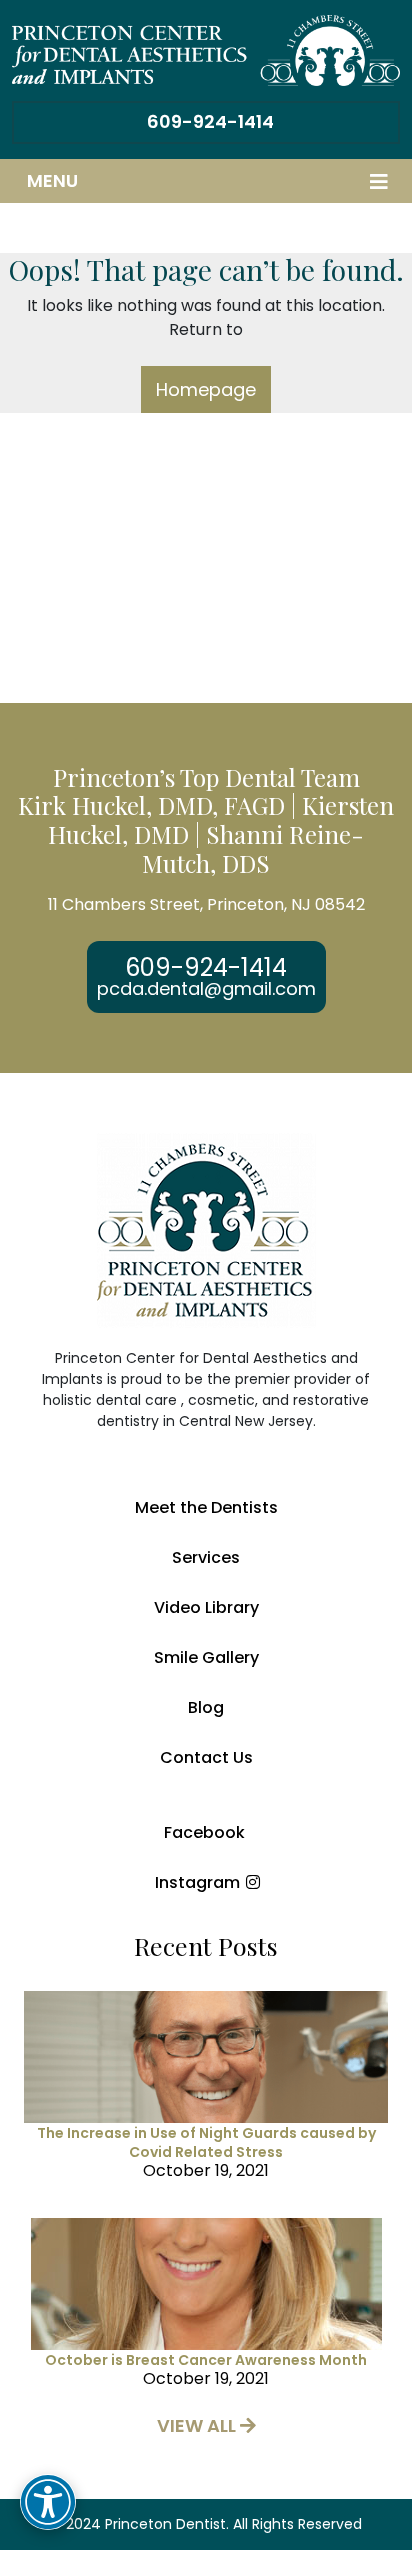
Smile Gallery (206, 1657)
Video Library (206, 1607)
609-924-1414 (210, 121)
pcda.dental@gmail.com (206, 989)
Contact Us (206, 1757)
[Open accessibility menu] (48, 2502)
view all (198, 2425)
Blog (206, 1707)
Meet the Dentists (206, 1507)
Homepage (206, 389)
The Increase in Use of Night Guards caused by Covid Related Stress (206, 2142)
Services (206, 1557)
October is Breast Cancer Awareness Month (206, 2360)
